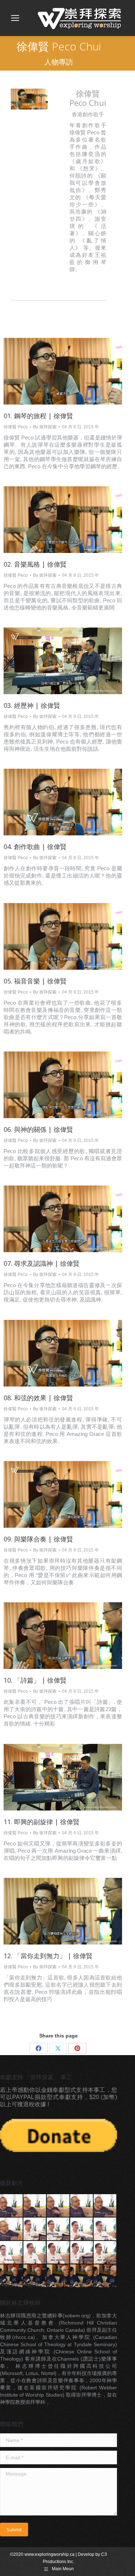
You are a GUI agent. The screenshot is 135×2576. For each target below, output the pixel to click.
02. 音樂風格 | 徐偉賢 (35, 564)
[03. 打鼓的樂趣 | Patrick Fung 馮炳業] (58, 2206)
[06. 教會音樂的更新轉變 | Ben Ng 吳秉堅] (35, 2253)
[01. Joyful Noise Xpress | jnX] (12, 2276)
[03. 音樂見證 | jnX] (58, 2276)
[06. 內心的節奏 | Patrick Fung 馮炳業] (12, 2229)
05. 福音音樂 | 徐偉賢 (35, 981)
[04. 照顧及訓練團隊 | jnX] (82, 2276)
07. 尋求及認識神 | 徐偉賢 (42, 1263)
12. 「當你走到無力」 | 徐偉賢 (48, 1956)
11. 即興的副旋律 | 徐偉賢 (42, 1822)
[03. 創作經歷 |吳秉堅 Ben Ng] (82, 2229)
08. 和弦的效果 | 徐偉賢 (38, 1398)
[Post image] (63, 371)
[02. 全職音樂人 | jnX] (35, 2276)
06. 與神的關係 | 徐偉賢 (38, 1129)
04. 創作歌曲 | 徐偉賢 (35, 847)
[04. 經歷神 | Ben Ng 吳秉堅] (105, 2229)
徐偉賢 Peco (16, 427)
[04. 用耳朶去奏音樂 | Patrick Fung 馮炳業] (82, 2206)
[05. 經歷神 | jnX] (105, 2276)
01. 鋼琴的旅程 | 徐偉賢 (38, 416)
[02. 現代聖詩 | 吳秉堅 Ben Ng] (58, 2229)
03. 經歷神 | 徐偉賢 (32, 705)
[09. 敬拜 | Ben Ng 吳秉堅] (105, 2253)
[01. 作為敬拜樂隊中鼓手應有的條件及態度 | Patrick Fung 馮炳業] (12, 2206)
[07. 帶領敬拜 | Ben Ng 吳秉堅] (58, 2253)
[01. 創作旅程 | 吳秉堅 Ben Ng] (35, 2229)
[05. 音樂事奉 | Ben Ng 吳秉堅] (12, 2253)
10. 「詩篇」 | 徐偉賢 (35, 1680)
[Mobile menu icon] (15, 18)
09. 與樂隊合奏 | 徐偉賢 (38, 1539)
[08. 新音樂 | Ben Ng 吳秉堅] (82, 2253)
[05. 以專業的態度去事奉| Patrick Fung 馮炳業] (105, 2206)
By (45, 427)
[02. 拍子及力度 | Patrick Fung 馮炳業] (35, 2206)
